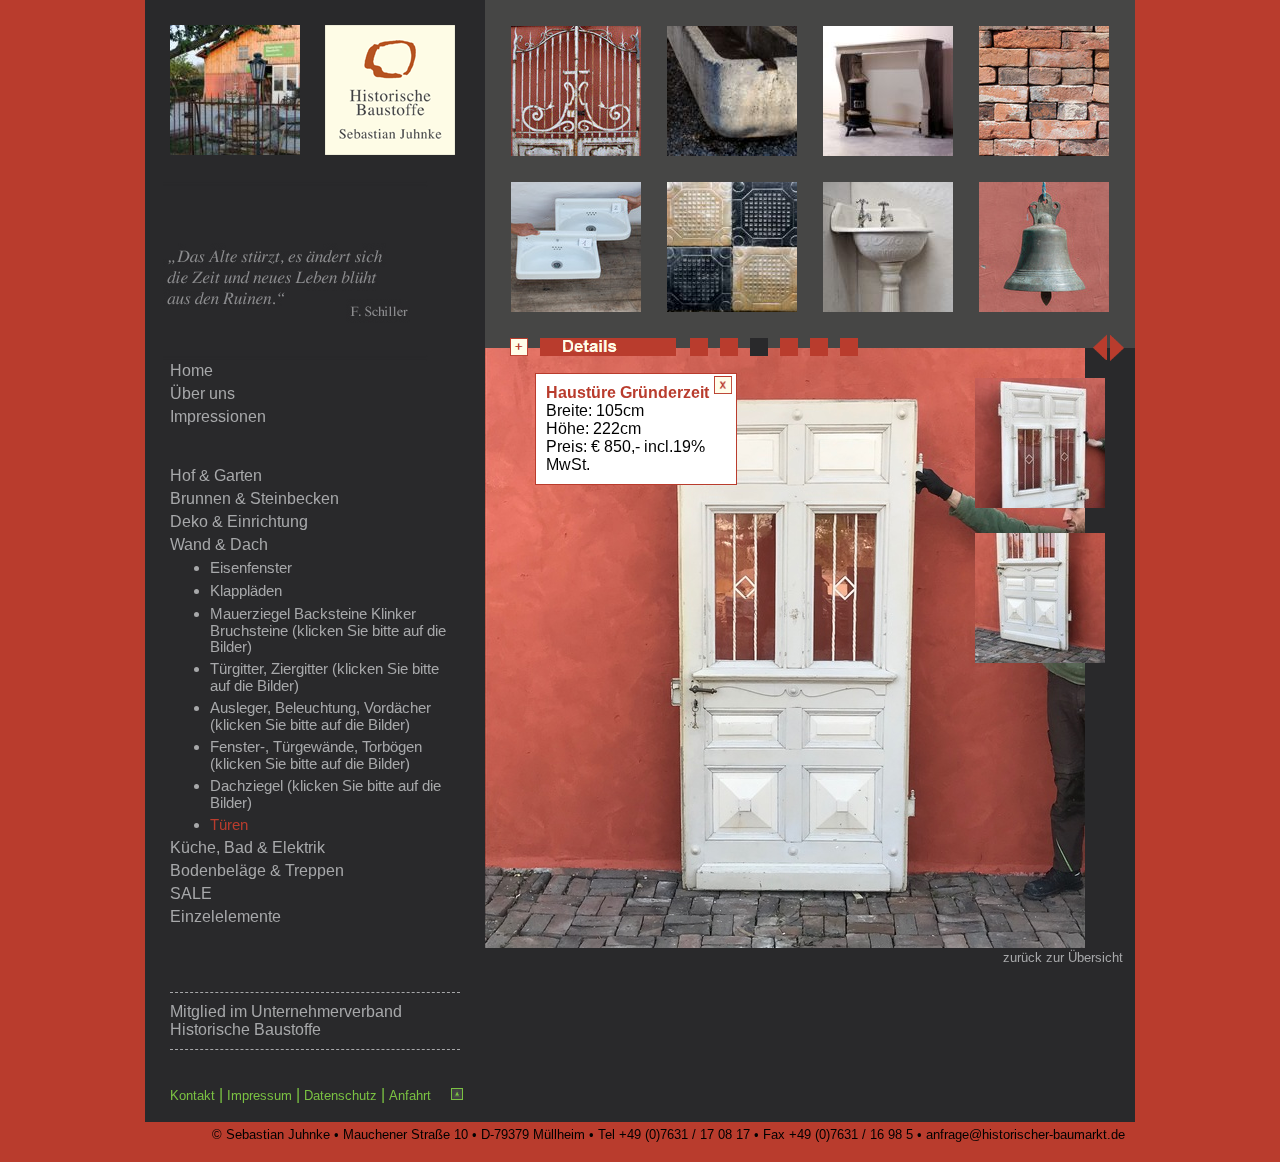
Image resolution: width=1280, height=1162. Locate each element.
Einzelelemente (225, 916)
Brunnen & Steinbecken (254, 498)
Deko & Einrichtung (239, 521)
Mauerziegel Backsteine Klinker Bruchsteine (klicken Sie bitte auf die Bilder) (328, 630)
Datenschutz (340, 1095)
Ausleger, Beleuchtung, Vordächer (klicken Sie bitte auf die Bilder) (320, 716)
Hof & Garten (216, 475)
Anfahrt (410, 1095)
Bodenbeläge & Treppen (257, 870)
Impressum (259, 1095)
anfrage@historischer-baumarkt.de (1025, 1134)
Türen (229, 825)
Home (191, 370)
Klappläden (246, 591)
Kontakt (192, 1095)
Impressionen (218, 416)
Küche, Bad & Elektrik (247, 847)
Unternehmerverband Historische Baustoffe (286, 1020)
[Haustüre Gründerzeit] (785, 942)
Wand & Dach (219, 544)
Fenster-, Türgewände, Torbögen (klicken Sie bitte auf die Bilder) (316, 755)
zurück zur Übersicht (1063, 957)
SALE (191, 893)
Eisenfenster (251, 568)
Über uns (202, 393)
